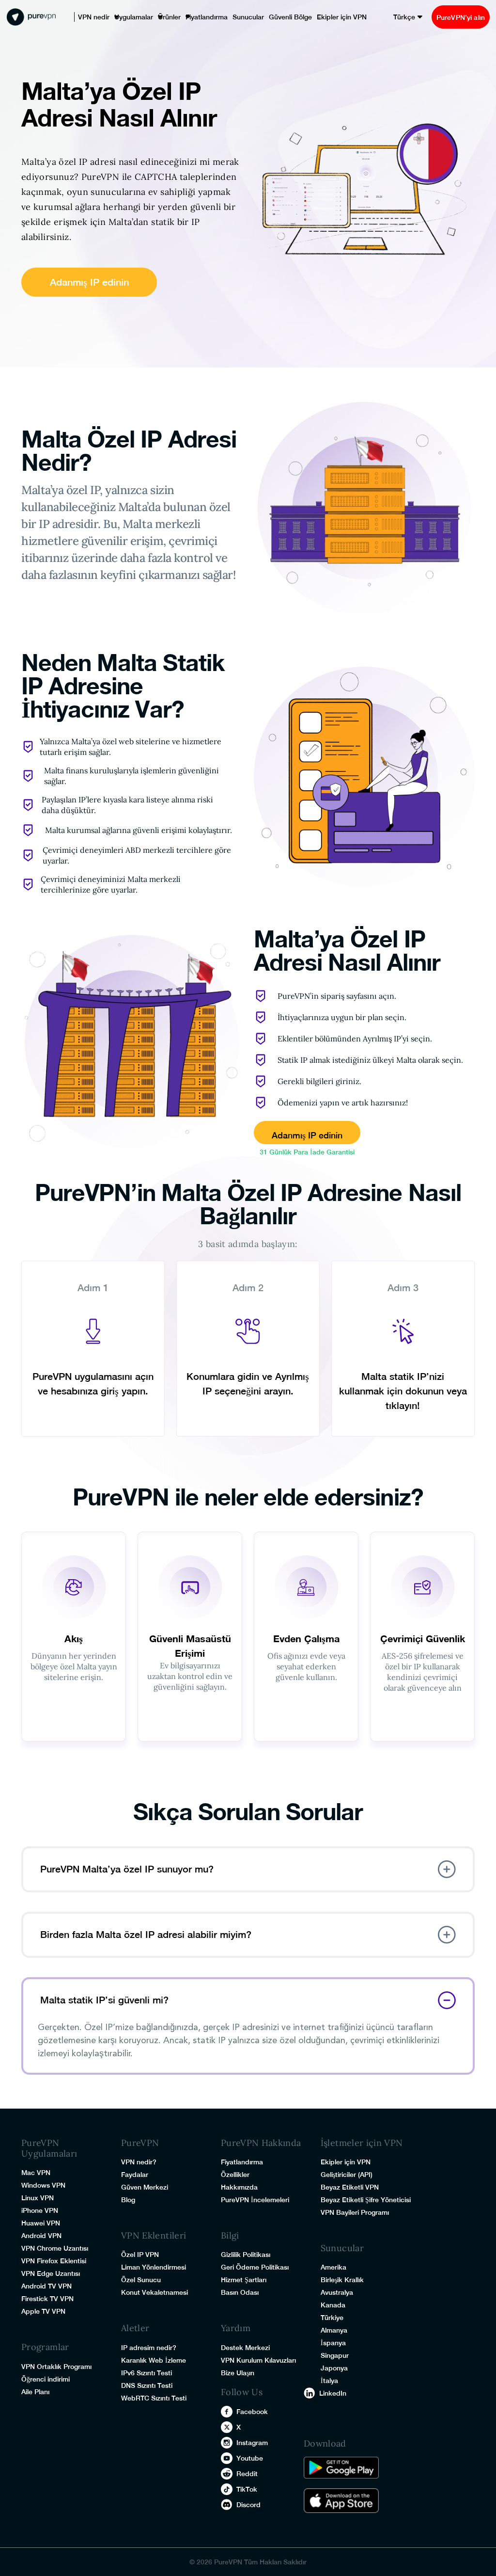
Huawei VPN (41, 2223)
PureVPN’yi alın (456, 17)
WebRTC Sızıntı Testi (154, 2398)
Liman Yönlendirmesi (154, 2267)
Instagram (252, 2443)
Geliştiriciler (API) (347, 2175)
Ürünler (158, 17)
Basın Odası (240, 2292)
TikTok (247, 2489)
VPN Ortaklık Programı (56, 2367)
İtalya (329, 2381)
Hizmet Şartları (244, 2280)
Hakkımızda (239, 2187)
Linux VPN (38, 2198)
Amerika (333, 2267)
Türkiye (332, 2318)
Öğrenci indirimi (46, 2379)
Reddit (247, 2474)
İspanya (333, 2343)
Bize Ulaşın (238, 2373)
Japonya (334, 2368)
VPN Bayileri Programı (355, 2212)
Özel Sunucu (141, 2280)
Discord (248, 2505)
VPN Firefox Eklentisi (54, 2261)
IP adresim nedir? (149, 2348)
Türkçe (396, 17)
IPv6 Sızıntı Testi (147, 2373)
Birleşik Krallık (342, 2280)
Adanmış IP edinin (89, 282)
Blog (128, 2200)
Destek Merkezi (245, 2348)
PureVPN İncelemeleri (255, 2200)
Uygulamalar (126, 17)
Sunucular (228, 17)
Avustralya (337, 2292)
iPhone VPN (40, 2210)
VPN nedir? (139, 2162)
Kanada (333, 2305)
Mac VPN (36, 2173)
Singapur (335, 2355)
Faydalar (135, 2175)
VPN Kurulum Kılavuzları (258, 2360)
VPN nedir (91, 17)
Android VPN (41, 2236)
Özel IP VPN (140, 2255)
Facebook (252, 2412)
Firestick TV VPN (47, 2299)
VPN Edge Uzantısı (51, 2273)
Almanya (334, 2330)
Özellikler (235, 2175)
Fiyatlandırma (191, 17)
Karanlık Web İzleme (154, 2360)
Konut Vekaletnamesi (155, 2292)
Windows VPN (43, 2185)
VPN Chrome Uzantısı (55, 2248)
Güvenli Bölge (265, 17)
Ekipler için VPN (310, 17)
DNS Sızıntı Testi (147, 2385)
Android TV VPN (46, 2286)
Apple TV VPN (43, 2311)
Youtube (250, 2458)
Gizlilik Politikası (246, 2255)
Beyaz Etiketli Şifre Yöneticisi (366, 2200)
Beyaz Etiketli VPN (350, 2187)
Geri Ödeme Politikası (255, 2267)
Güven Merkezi (145, 2187)
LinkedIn (333, 2393)
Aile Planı (35, 2392)
